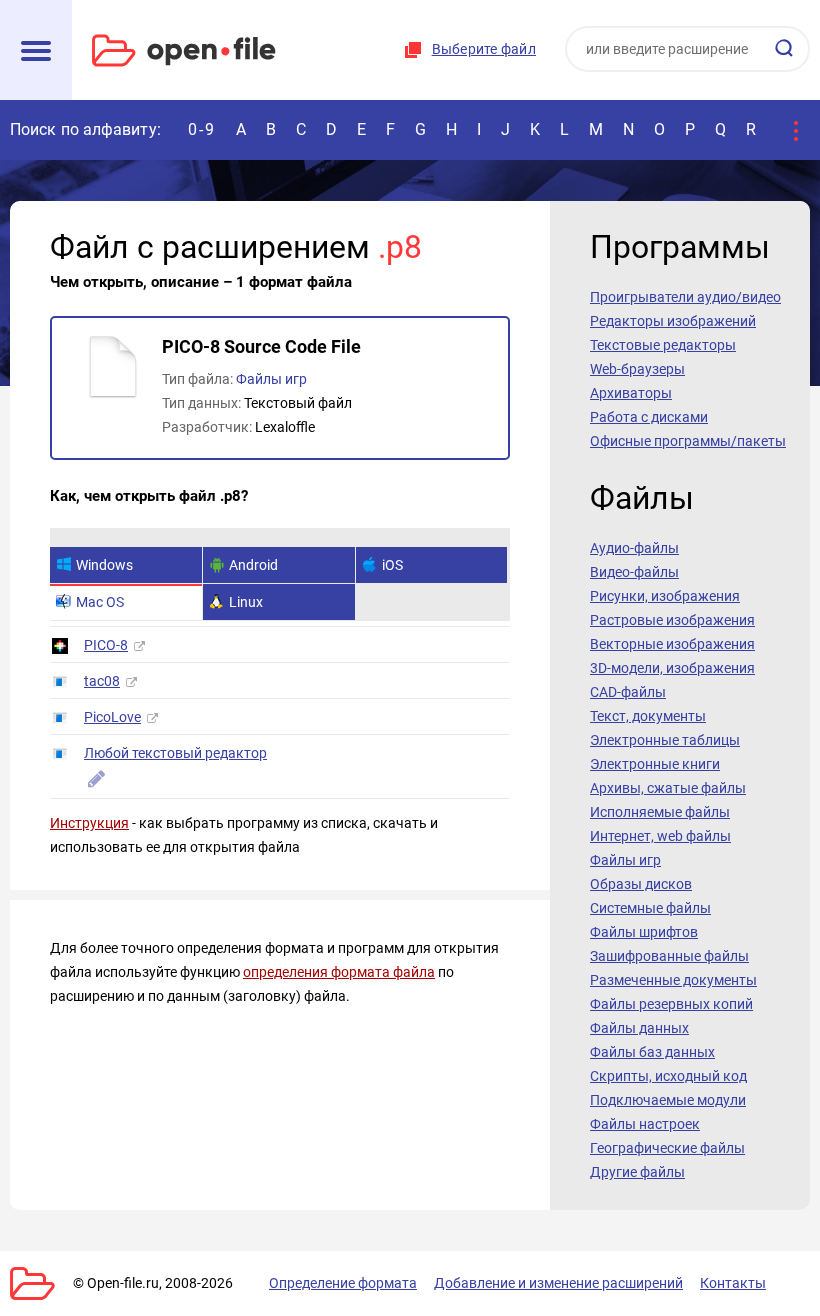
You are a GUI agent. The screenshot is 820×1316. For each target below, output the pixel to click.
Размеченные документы (673, 980)
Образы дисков (641, 884)
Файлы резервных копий (671, 1004)
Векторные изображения (672, 644)
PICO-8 (106, 645)
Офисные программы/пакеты (688, 441)
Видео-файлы (634, 572)
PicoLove (112, 717)
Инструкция (89, 823)
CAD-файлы (628, 692)
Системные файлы (650, 908)
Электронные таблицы (665, 740)
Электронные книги (655, 764)
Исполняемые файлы (660, 812)
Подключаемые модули (668, 1100)
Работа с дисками (649, 417)
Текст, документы (648, 716)
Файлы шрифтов (644, 932)
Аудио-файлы (634, 548)
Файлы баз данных (652, 1052)
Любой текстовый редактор (175, 753)
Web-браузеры (637, 369)
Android (253, 565)
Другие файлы (637, 1172)
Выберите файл (484, 49)
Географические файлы (667, 1148)
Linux (246, 602)
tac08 (102, 681)
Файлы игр (271, 379)
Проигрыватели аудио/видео (685, 297)
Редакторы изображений (673, 321)
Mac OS (100, 602)
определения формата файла (339, 972)
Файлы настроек (645, 1124)
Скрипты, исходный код (668, 1076)
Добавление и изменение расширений (558, 1283)
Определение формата (343, 1283)
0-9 (202, 129)
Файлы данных (639, 1028)
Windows (104, 565)
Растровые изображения (672, 620)
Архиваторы (631, 393)
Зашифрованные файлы (669, 956)
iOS (392, 565)
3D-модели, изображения (672, 668)
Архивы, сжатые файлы (668, 788)
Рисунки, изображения (665, 596)
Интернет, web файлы (660, 836)
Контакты (733, 1283)
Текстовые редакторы (663, 345)
